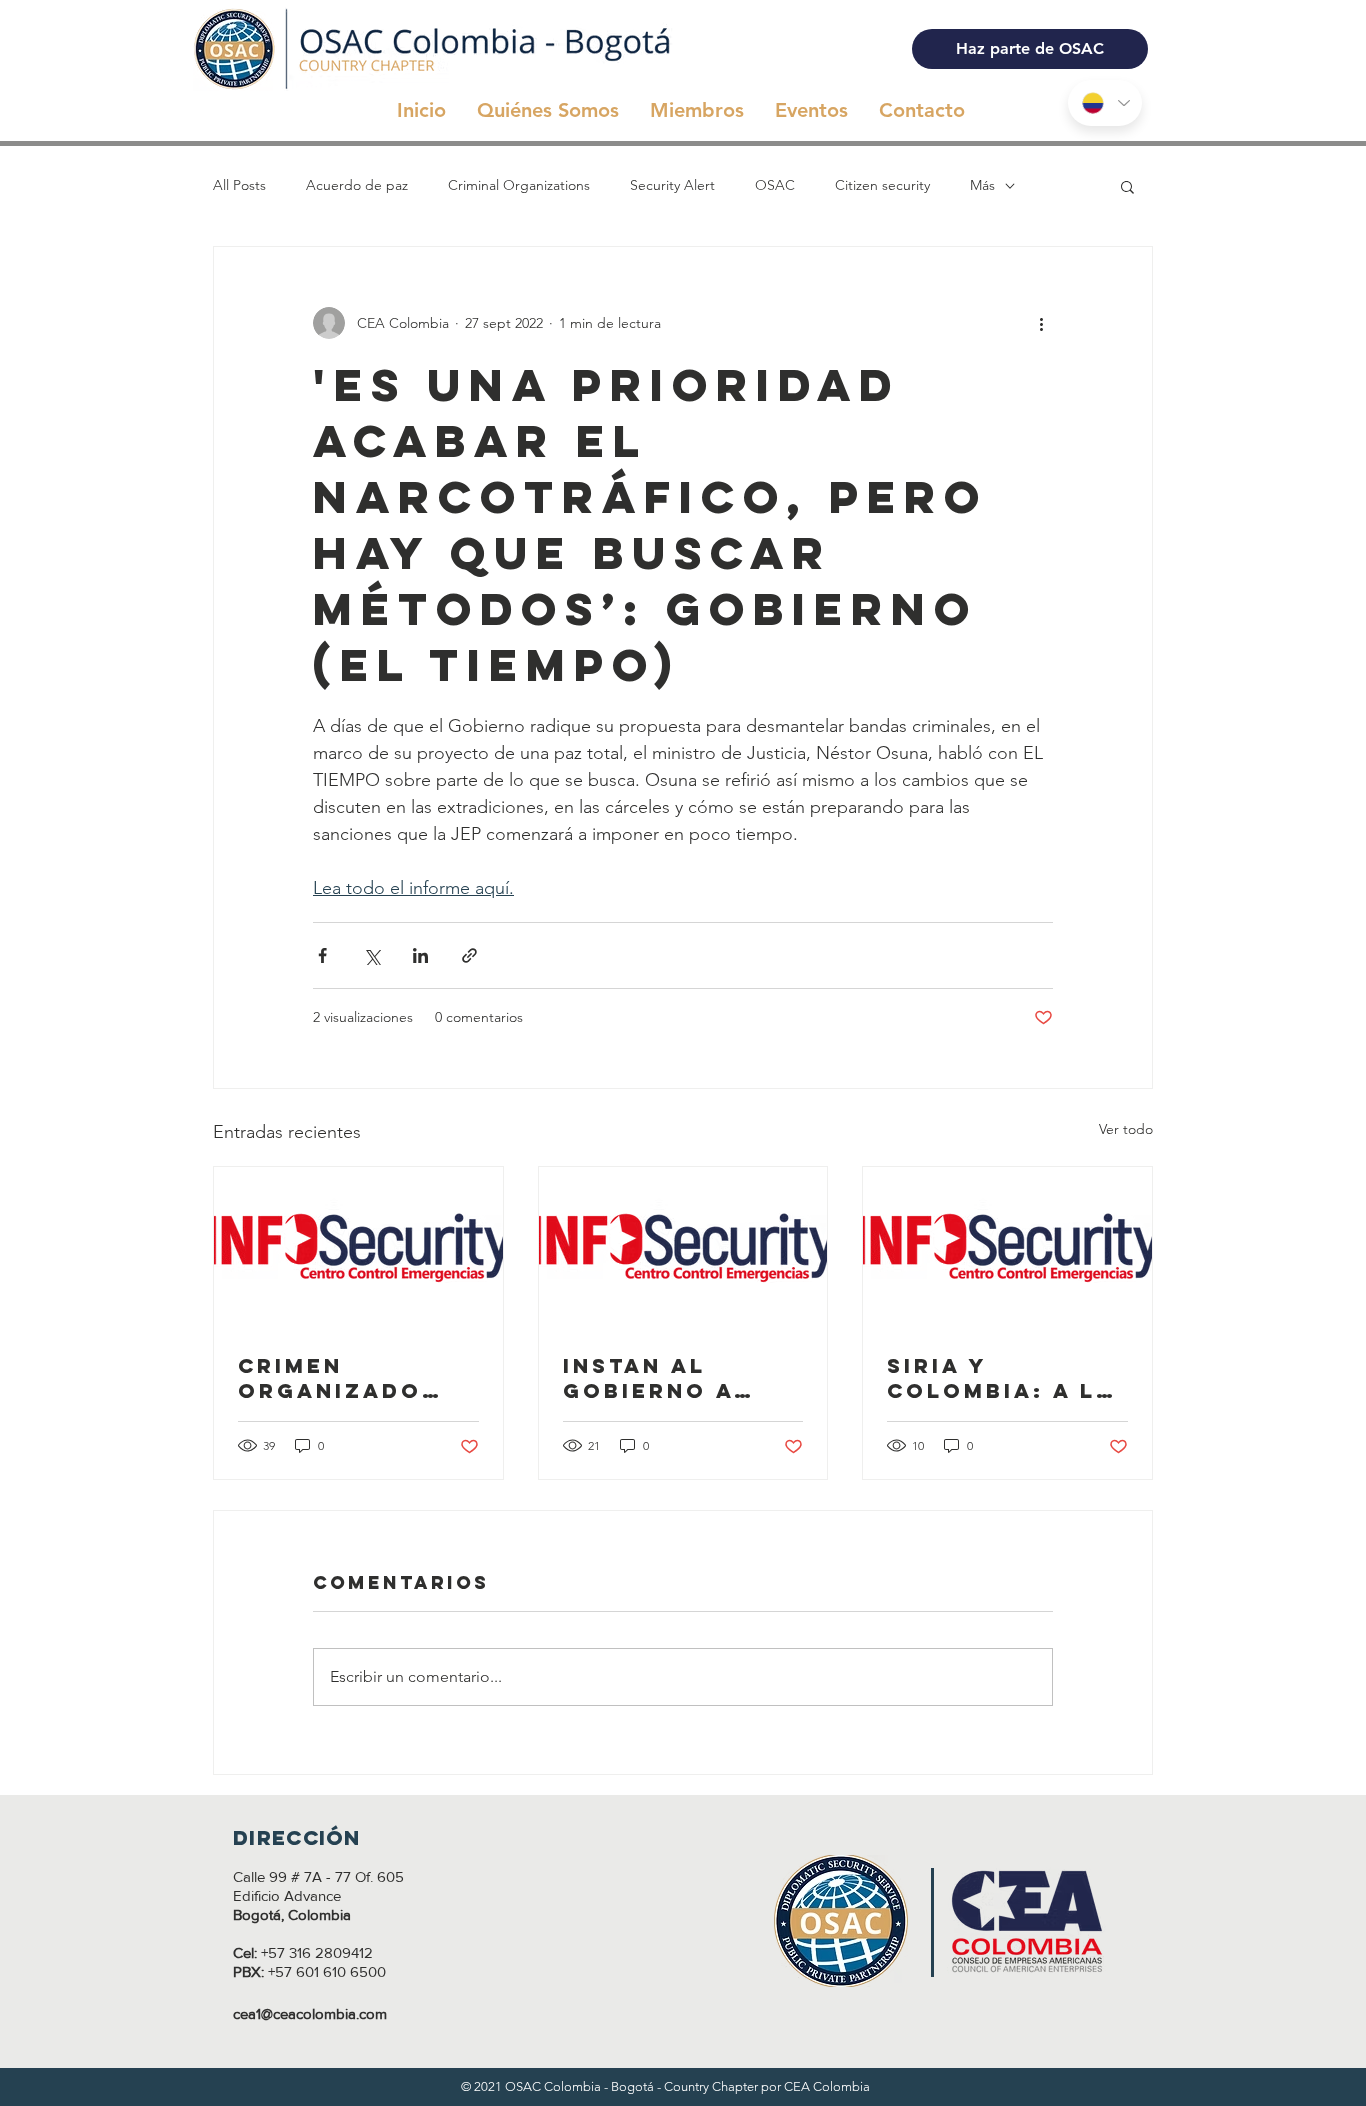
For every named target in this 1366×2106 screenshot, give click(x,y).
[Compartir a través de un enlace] (469, 955)
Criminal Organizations (519, 185)
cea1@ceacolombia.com (310, 2013)
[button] (1127, 186)
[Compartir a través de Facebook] (322, 955)
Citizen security (882, 185)
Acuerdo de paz (357, 185)
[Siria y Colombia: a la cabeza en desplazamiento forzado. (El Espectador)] (1007, 1248)
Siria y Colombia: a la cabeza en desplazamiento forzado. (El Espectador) (1001, 1378)
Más (982, 185)
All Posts (239, 185)
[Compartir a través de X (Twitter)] (371, 955)
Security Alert (672, 185)
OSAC (775, 185)
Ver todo (1126, 1129)
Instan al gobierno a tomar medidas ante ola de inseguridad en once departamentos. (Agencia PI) (680, 1378)
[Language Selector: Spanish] (1105, 103)
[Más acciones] (1041, 323)
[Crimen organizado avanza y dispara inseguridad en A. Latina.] (358, 1248)
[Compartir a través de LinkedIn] (420, 955)
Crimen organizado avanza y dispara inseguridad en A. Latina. (354, 1378)
